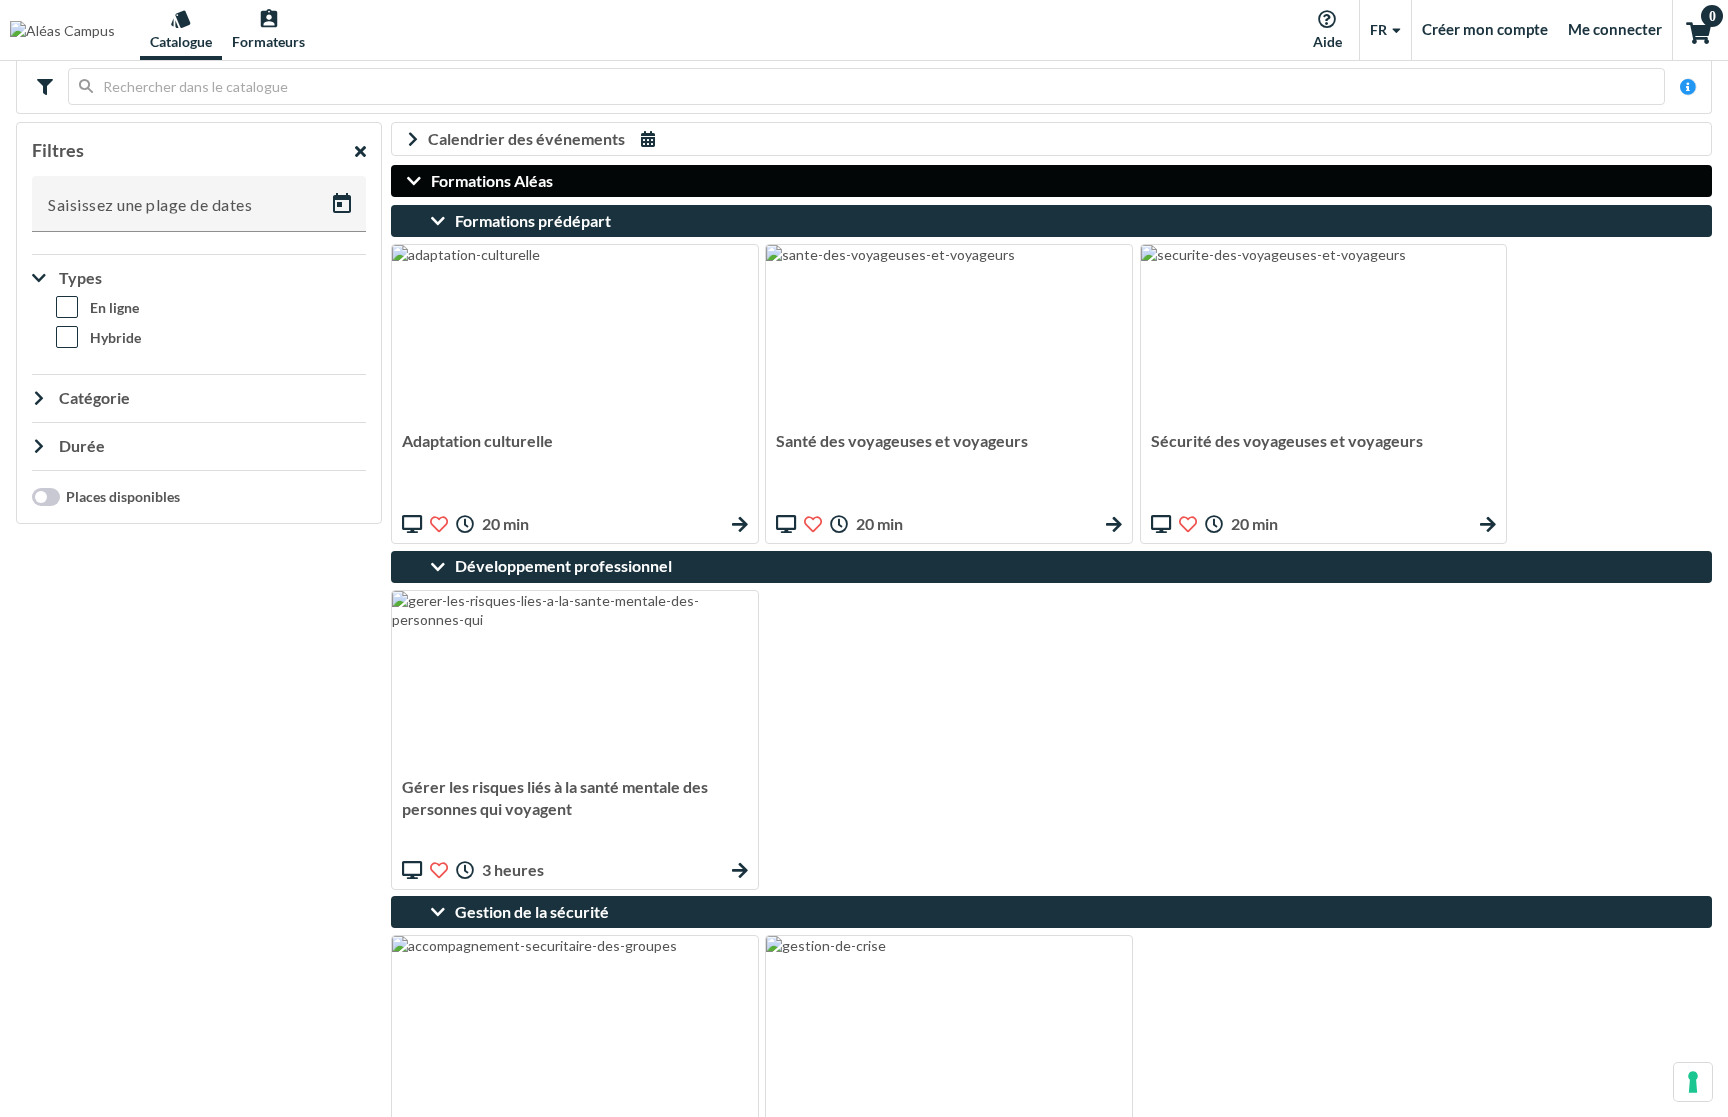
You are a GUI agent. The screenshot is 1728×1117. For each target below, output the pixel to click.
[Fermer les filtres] (360, 151)
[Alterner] (42, 87)
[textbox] (866, 86)
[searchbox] (866, 86)
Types (79, 277)
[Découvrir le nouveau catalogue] (1688, 87)
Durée (80, 445)
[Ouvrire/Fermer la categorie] (419, 181)
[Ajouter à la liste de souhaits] (439, 524)
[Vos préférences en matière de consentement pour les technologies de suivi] (1693, 1082)
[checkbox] (97, 311)
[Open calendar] (342, 204)
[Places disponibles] (41, 497)
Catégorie (93, 397)
